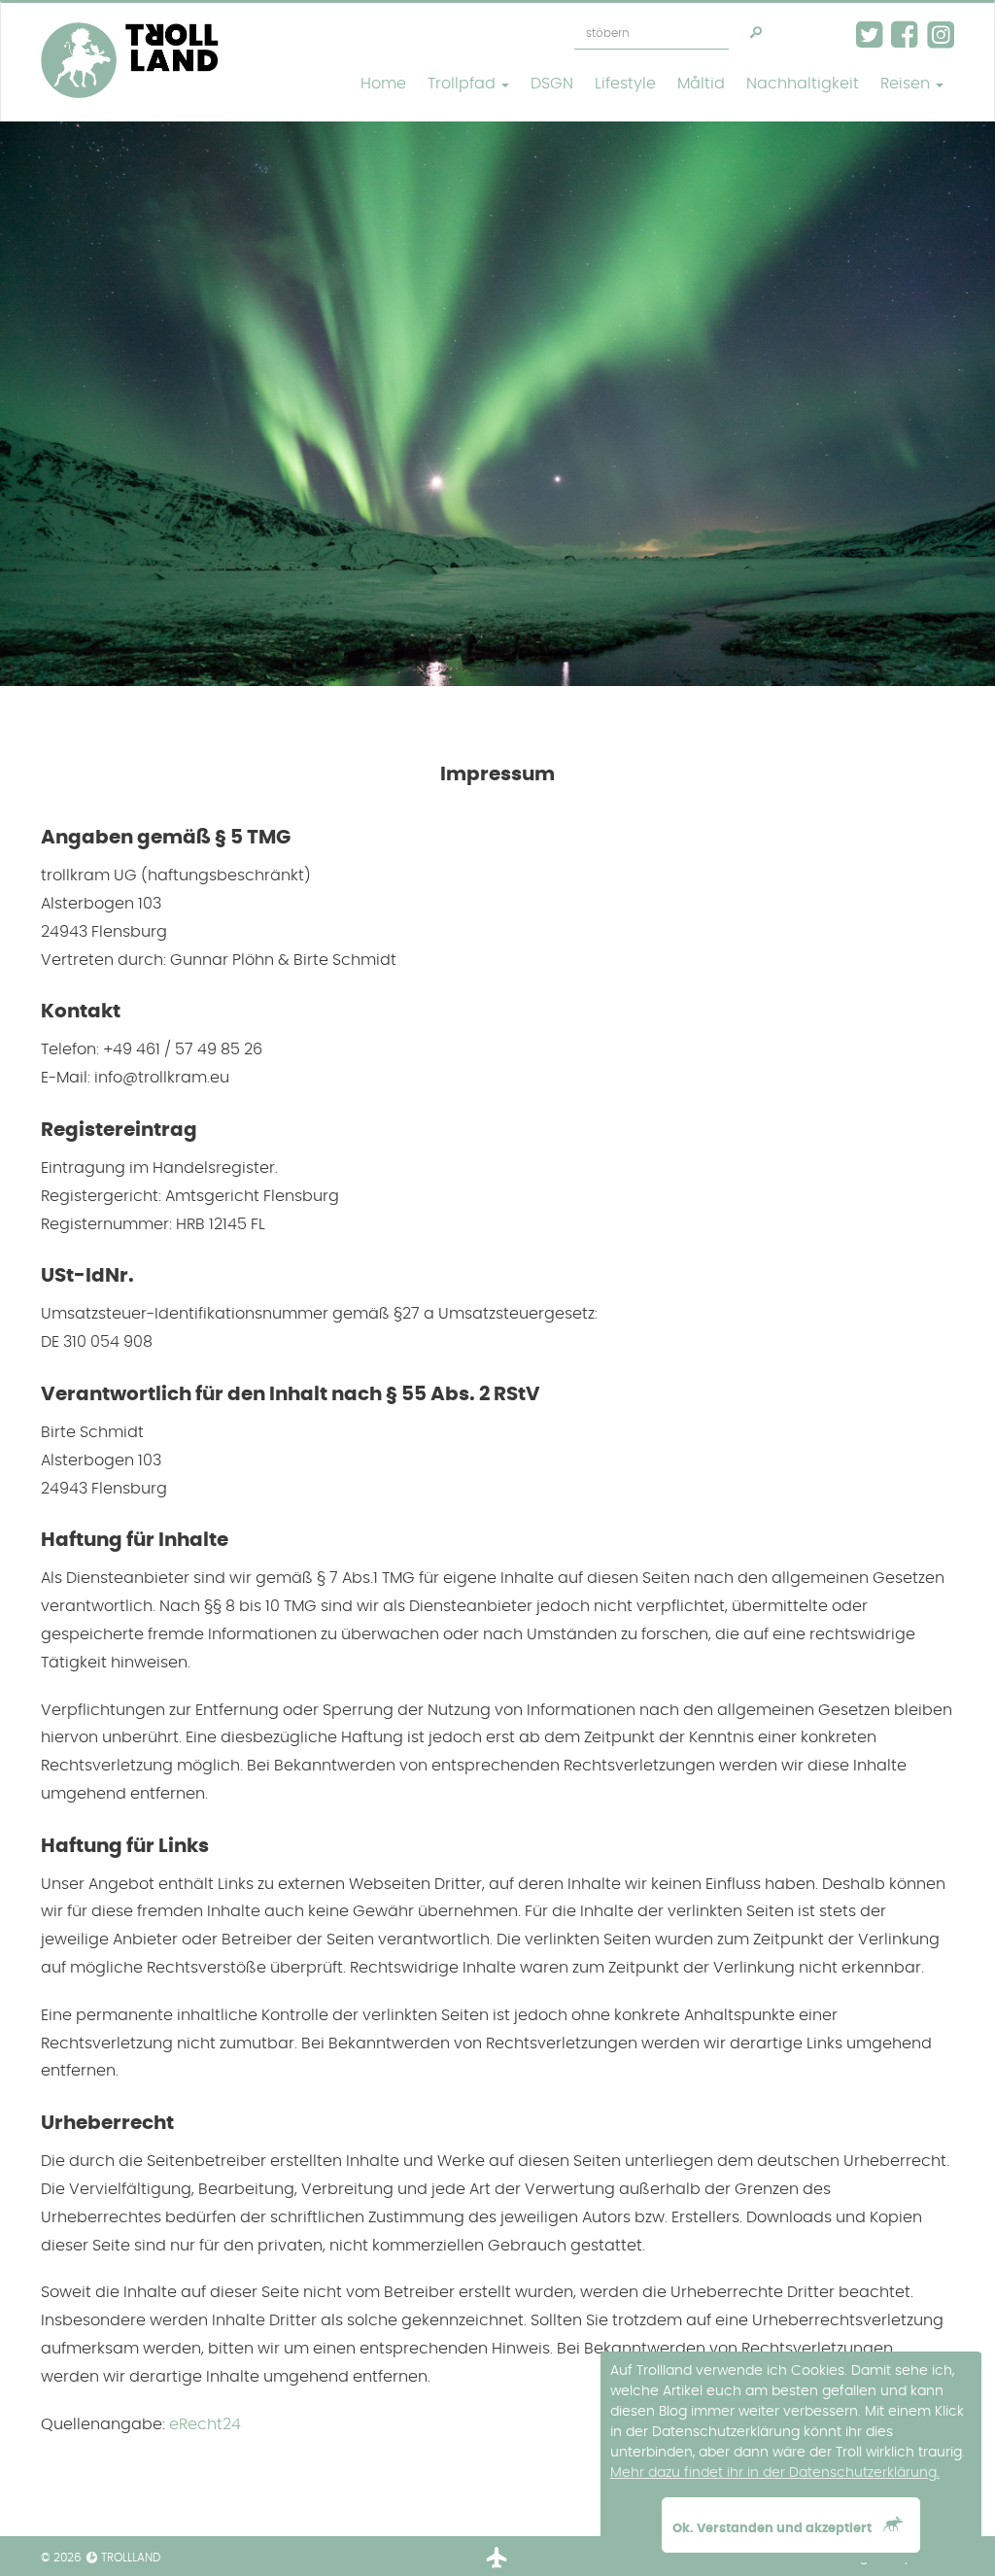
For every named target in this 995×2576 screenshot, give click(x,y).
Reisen (907, 84)
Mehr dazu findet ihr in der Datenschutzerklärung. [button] (775, 2473)
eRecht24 (205, 2424)
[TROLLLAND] (130, 27)
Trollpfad (463, 84)
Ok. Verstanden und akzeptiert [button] (773, 2529)
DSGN (552, 84)
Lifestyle (625, 84)
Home (383, 84)
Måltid (701, 84)
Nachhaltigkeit (803, 84)
